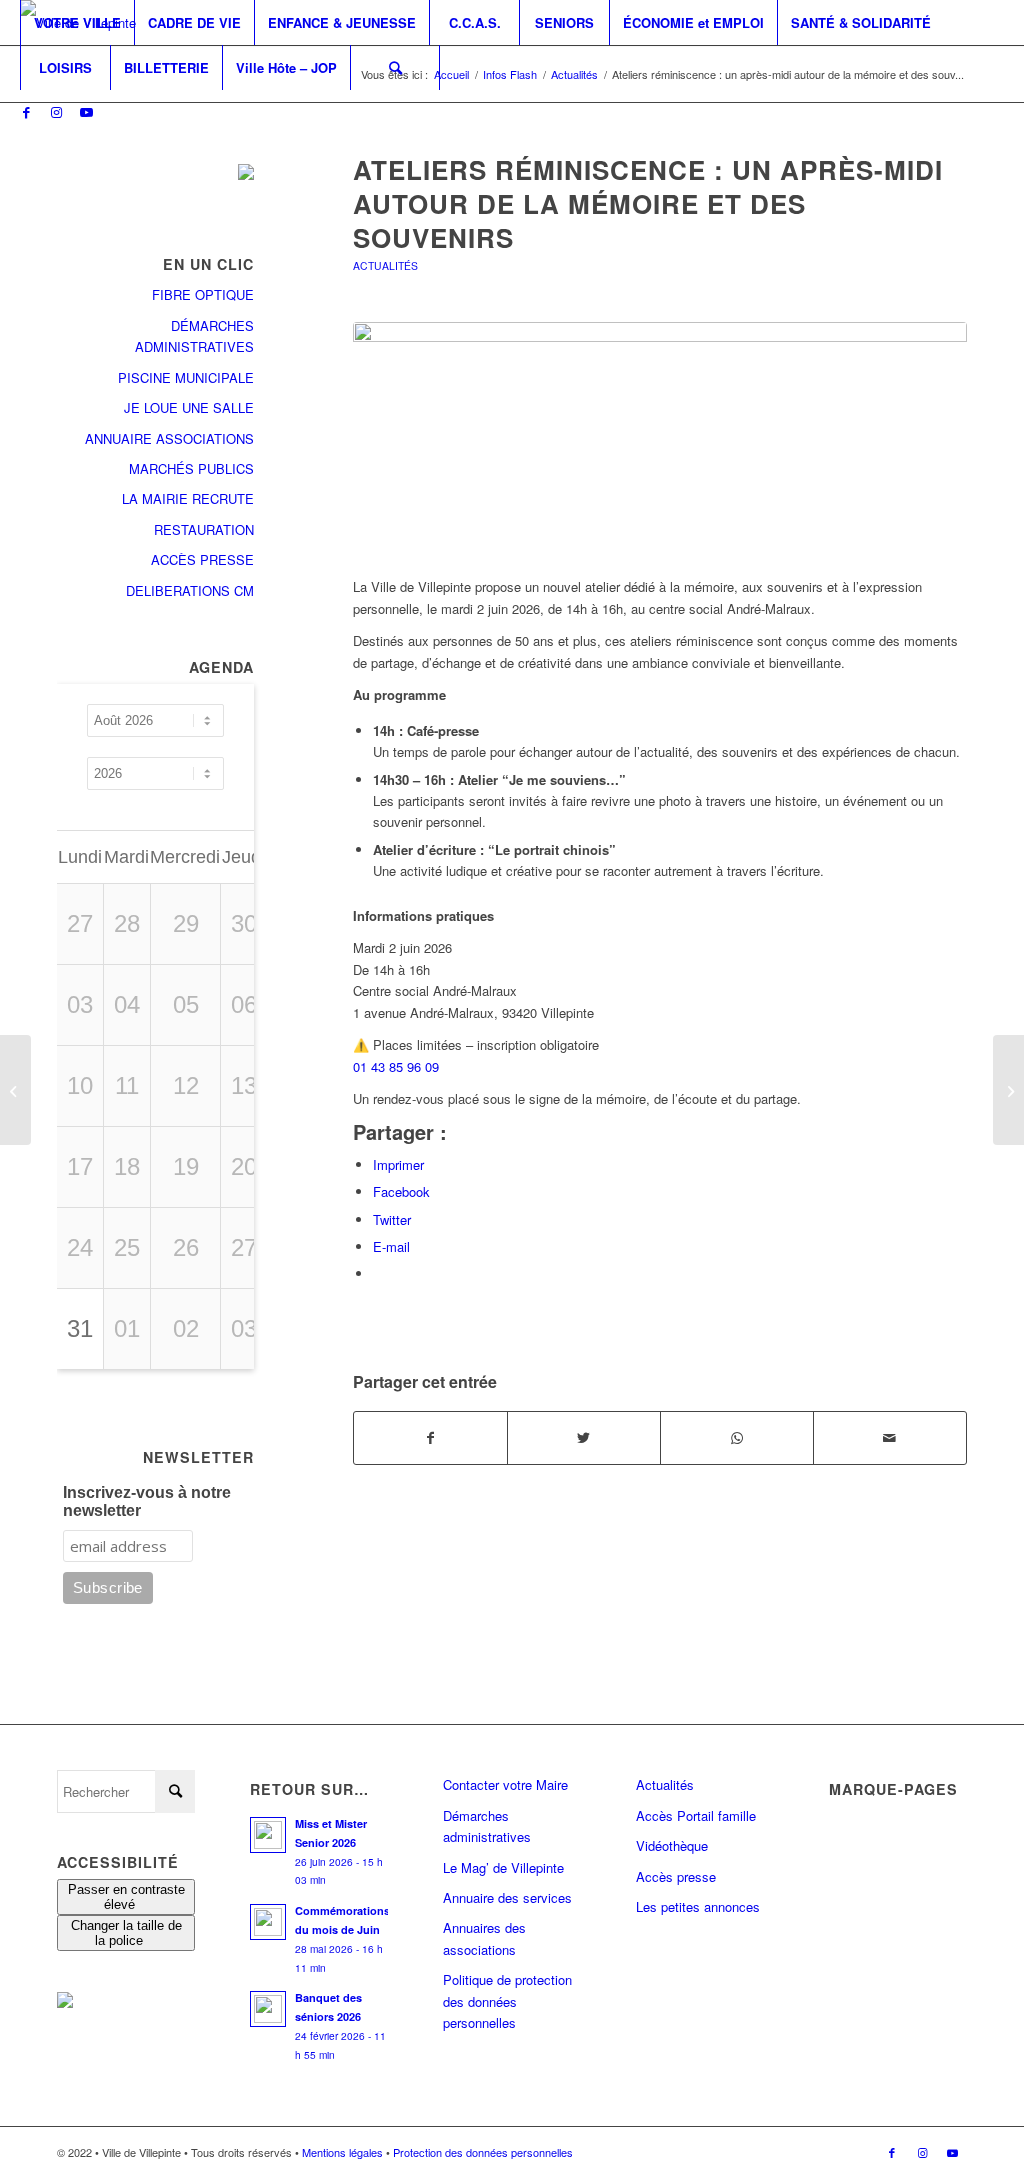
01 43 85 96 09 (396, 1066)
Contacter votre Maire (505, 1784)
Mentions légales (342, 2152)
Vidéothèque (672, 1845)
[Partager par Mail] (890, 1438)
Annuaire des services (507, 1897)
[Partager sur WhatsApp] (737, 1438)
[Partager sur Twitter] (584, 1438)
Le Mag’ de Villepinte (503, 1867)
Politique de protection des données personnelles (507, 2001)
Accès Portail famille (696, 1815)
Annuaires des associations (484, 1938)
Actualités (385, 265)
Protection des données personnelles (483, 2152)
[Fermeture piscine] (15, 1090)
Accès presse (676, 1876)
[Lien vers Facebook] (26, 112)
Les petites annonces (698, 1906)
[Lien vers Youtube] (86, 112)
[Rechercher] (395, 67)
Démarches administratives (487, 1826)
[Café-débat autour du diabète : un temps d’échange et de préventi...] (1008, 1090)
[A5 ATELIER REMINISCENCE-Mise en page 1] (660, 438)
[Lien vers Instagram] (56, 112)
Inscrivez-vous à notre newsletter (147, 1501)
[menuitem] (77, 22)
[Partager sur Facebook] (430, 1438)
